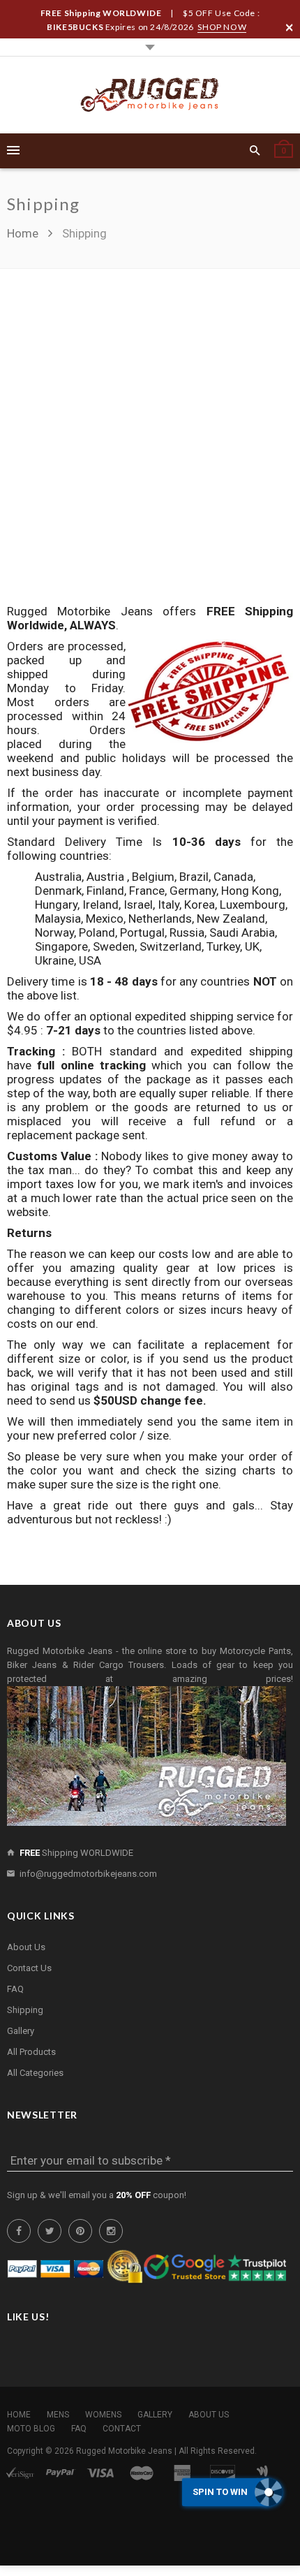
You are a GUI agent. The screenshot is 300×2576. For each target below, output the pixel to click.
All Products (31, 2052)
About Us (26, 1947)
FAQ (15, 1989)
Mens (58, 2415)
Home (24, 233)
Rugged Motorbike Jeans (124, 2451)
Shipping (25, 2010)
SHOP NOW (222, 27)
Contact (122, 2429)
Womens (103, 2415)
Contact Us (29, 1968)
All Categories (35, 2073)
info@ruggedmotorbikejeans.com (88, 1874)
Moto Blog (31, 2429)
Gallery (21, 2031)
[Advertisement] (150, 447)
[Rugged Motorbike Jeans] (150, 95)
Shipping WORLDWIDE (76, 1853)
